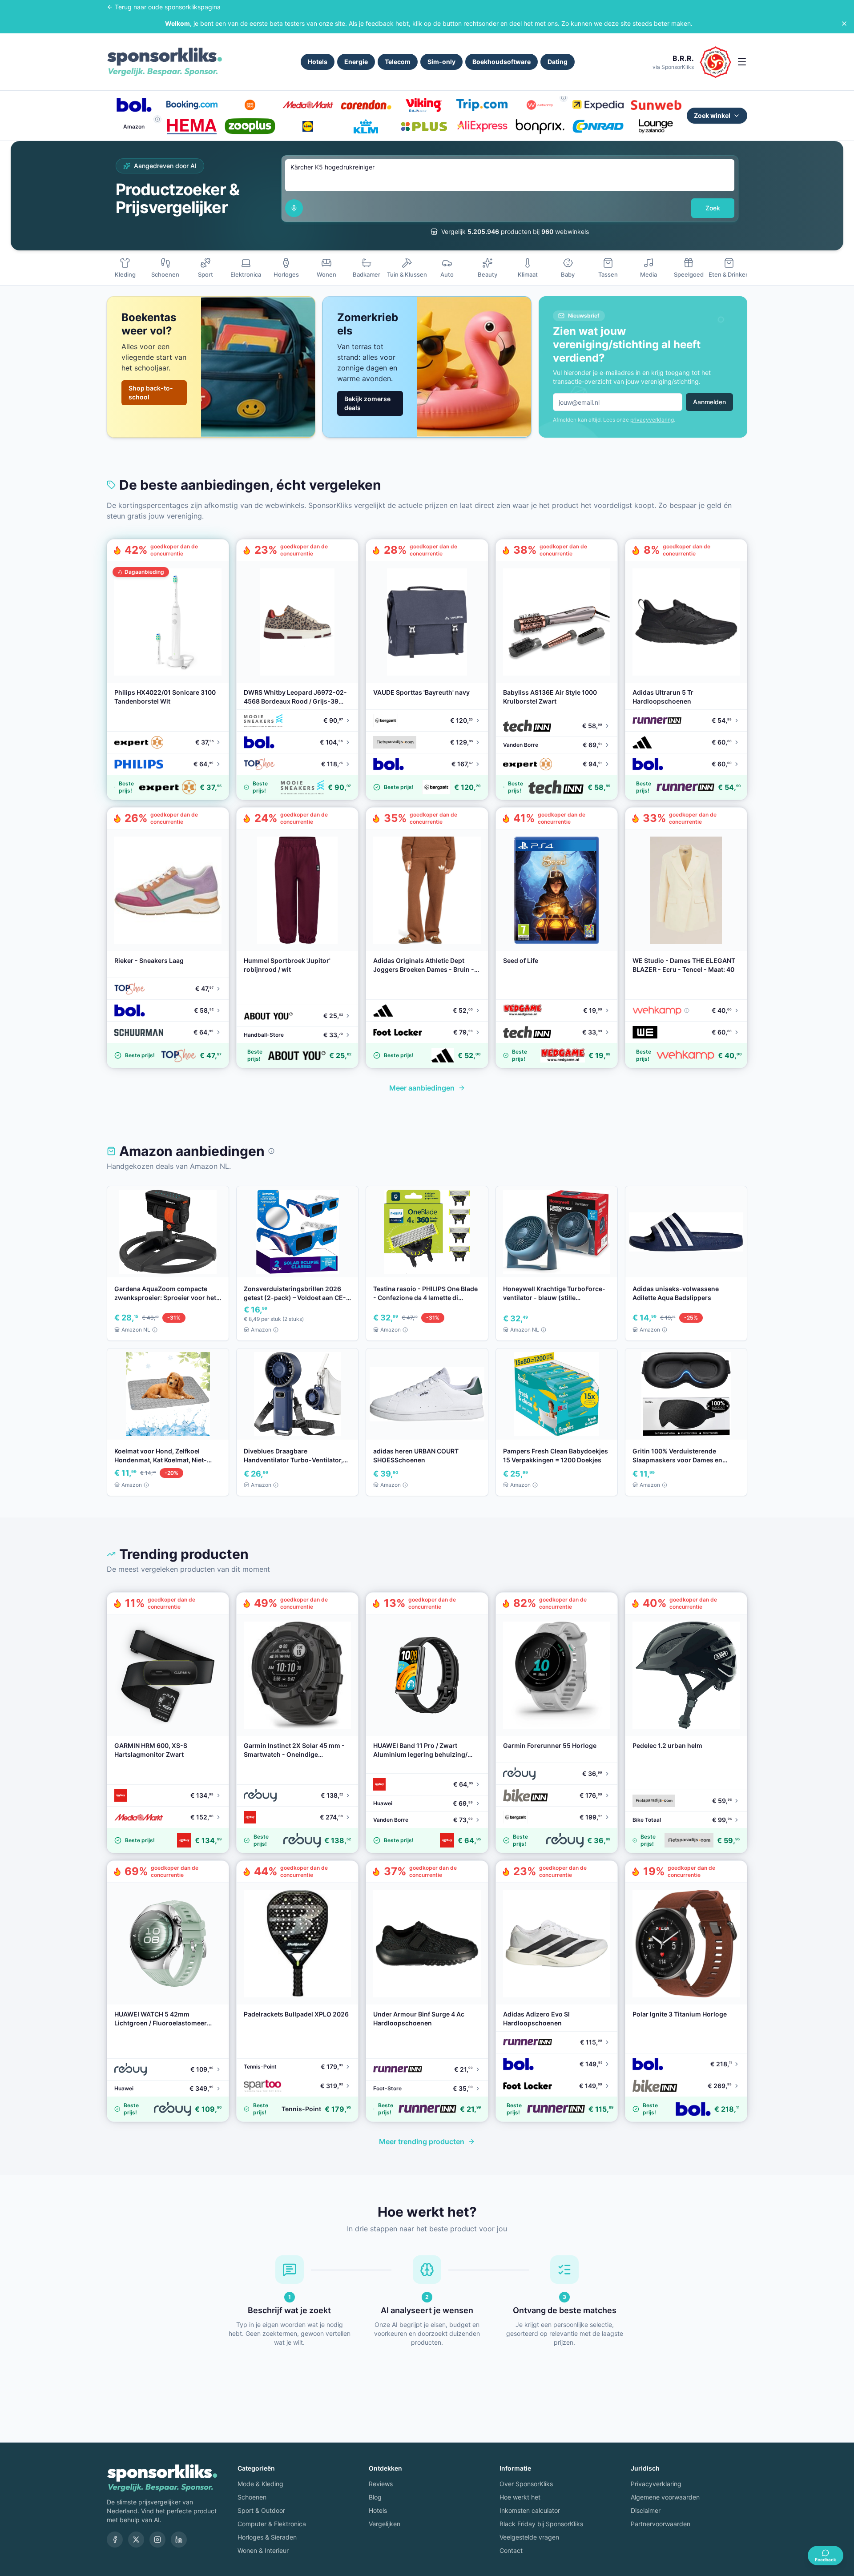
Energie (356, 62)
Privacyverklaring (656, 2484)
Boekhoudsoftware (502, 62)
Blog (375, 2497)
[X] (136, 2540)
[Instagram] (157, 2540)
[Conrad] (598, 126)
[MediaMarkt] (308, 105)
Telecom (398, 62)
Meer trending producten (422, 2141)
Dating (558, 62)
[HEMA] (192, 126)
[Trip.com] (482, 105)
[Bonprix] (540, 126)
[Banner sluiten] (844, 24)
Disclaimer (646, 2510)
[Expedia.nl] (598, 105)
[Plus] (424, 126)
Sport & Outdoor (261, 2510)
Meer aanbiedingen (422, 1088)
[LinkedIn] (179, 2540)
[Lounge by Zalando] (656, 126)
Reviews (381, 2484)
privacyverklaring (652, 420)
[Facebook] (115, 2540)
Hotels (318, 62)
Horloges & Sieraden (267, 2537)
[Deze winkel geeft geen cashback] (564, 98)
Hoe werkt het (520, 2497)
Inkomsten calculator (530, 2510)
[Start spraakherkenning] (294, 208)
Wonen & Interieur (263, 2550)
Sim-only (441, 62)
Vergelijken (385, 2524)
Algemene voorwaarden (665, 2497)
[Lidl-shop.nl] (308, 126)
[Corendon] (366, 105)
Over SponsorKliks (526, 2484)
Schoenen (252, 2497)
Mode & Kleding (260, 2484)
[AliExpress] (482, 126)
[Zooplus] (250, 126)
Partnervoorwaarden (661, 2524)
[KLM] (366, 126)
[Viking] (424, 105)
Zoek (713, 208)
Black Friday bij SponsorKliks (541, 2524)
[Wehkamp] (540, 105)
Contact (511, 2550)
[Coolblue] (250, 105)
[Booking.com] (192, 105)
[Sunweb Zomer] (656, 105)
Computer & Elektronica (272, 2524)
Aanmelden (709, 402)
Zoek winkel (712, 115)
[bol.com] (134, 105)
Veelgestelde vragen (529, 2537)
